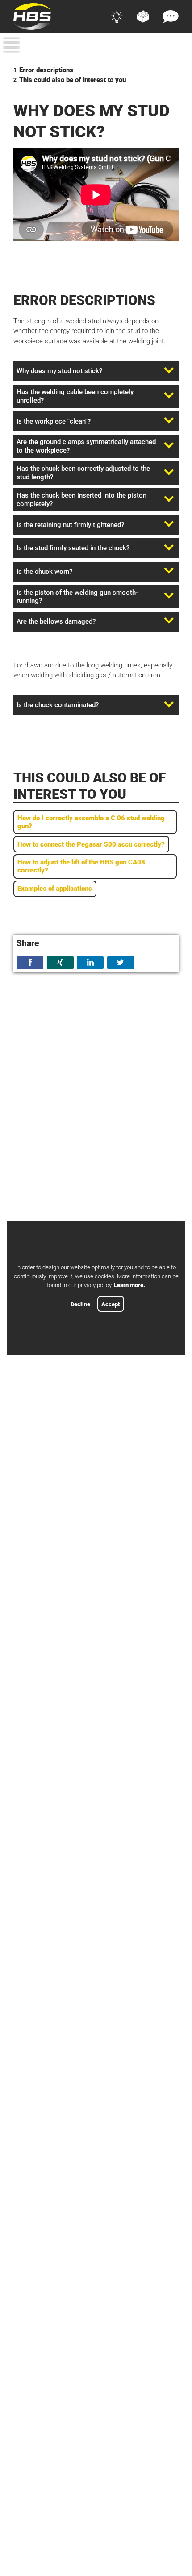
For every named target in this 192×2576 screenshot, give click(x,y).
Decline (80, 1304)
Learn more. (129, 1285)
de (158, 47)
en (174, 47)
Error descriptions (46, 70)
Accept (111, 1304)
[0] (174, 60)
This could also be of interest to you (73, 80)
